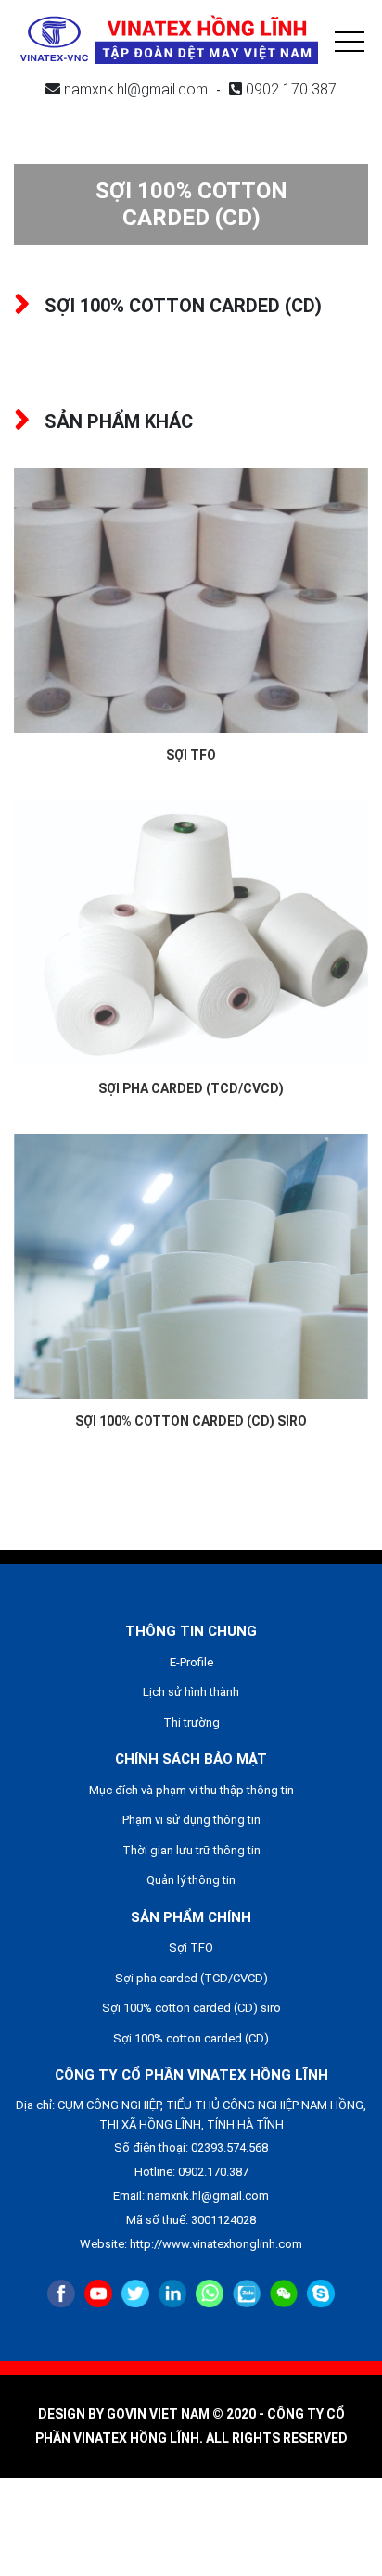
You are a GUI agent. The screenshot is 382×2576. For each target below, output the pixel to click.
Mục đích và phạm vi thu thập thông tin (191, 1790)
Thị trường (191, 1722)
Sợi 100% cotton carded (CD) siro (191, 1421)
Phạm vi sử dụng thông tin (191, 1820)
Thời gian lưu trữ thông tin (191, 1850)
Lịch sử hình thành (191, 1692)
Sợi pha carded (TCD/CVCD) (191, 1088)
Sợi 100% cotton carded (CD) (191, 2038)
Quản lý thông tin (191, 1880)
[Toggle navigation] (350, 39)
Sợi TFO (191, 755)
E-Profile (191, 1662)
